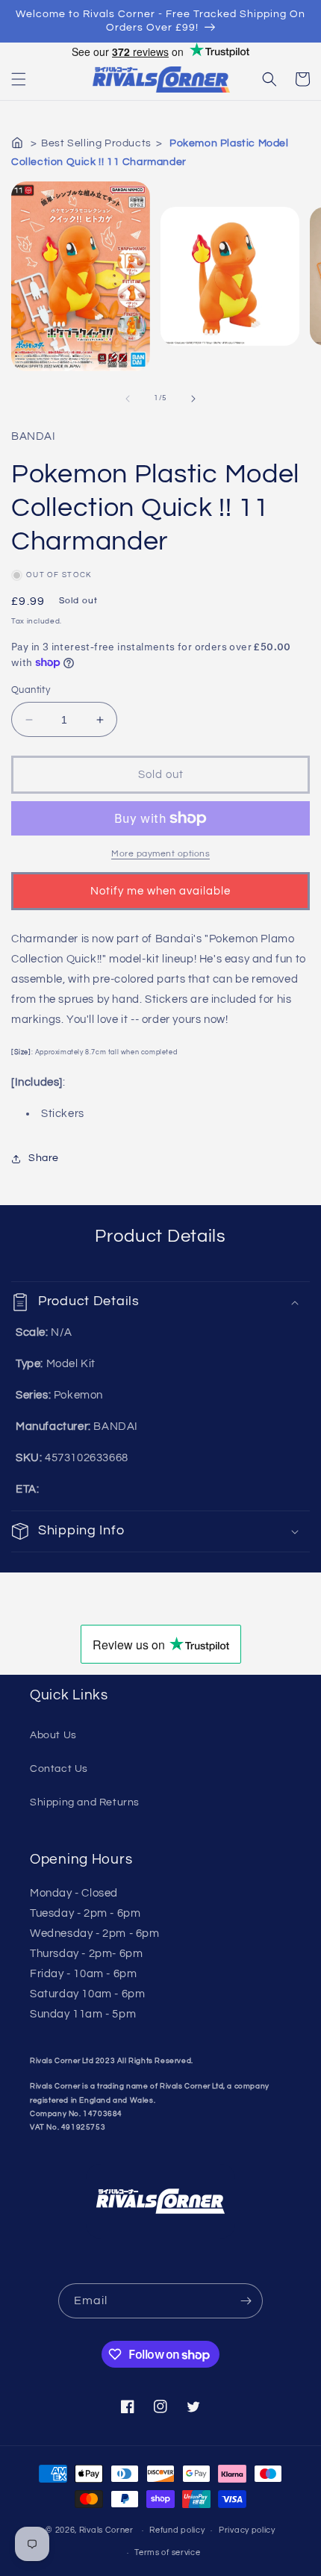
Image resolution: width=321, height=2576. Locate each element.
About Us (53, 1735)
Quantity (31, 690)
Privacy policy (247, 2530)
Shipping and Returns (85, 1802)
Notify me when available (160, 891)
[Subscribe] (246, 2301)
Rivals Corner (106, 2530)
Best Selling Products (96, 143)
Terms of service (167, 2552)
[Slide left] (128, 399)
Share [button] (44, 1158)
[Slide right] (193, 399)
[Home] (19, 143)
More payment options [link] (160, 854)
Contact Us (59, 1769)
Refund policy (177, 2530)
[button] (19, 79)
